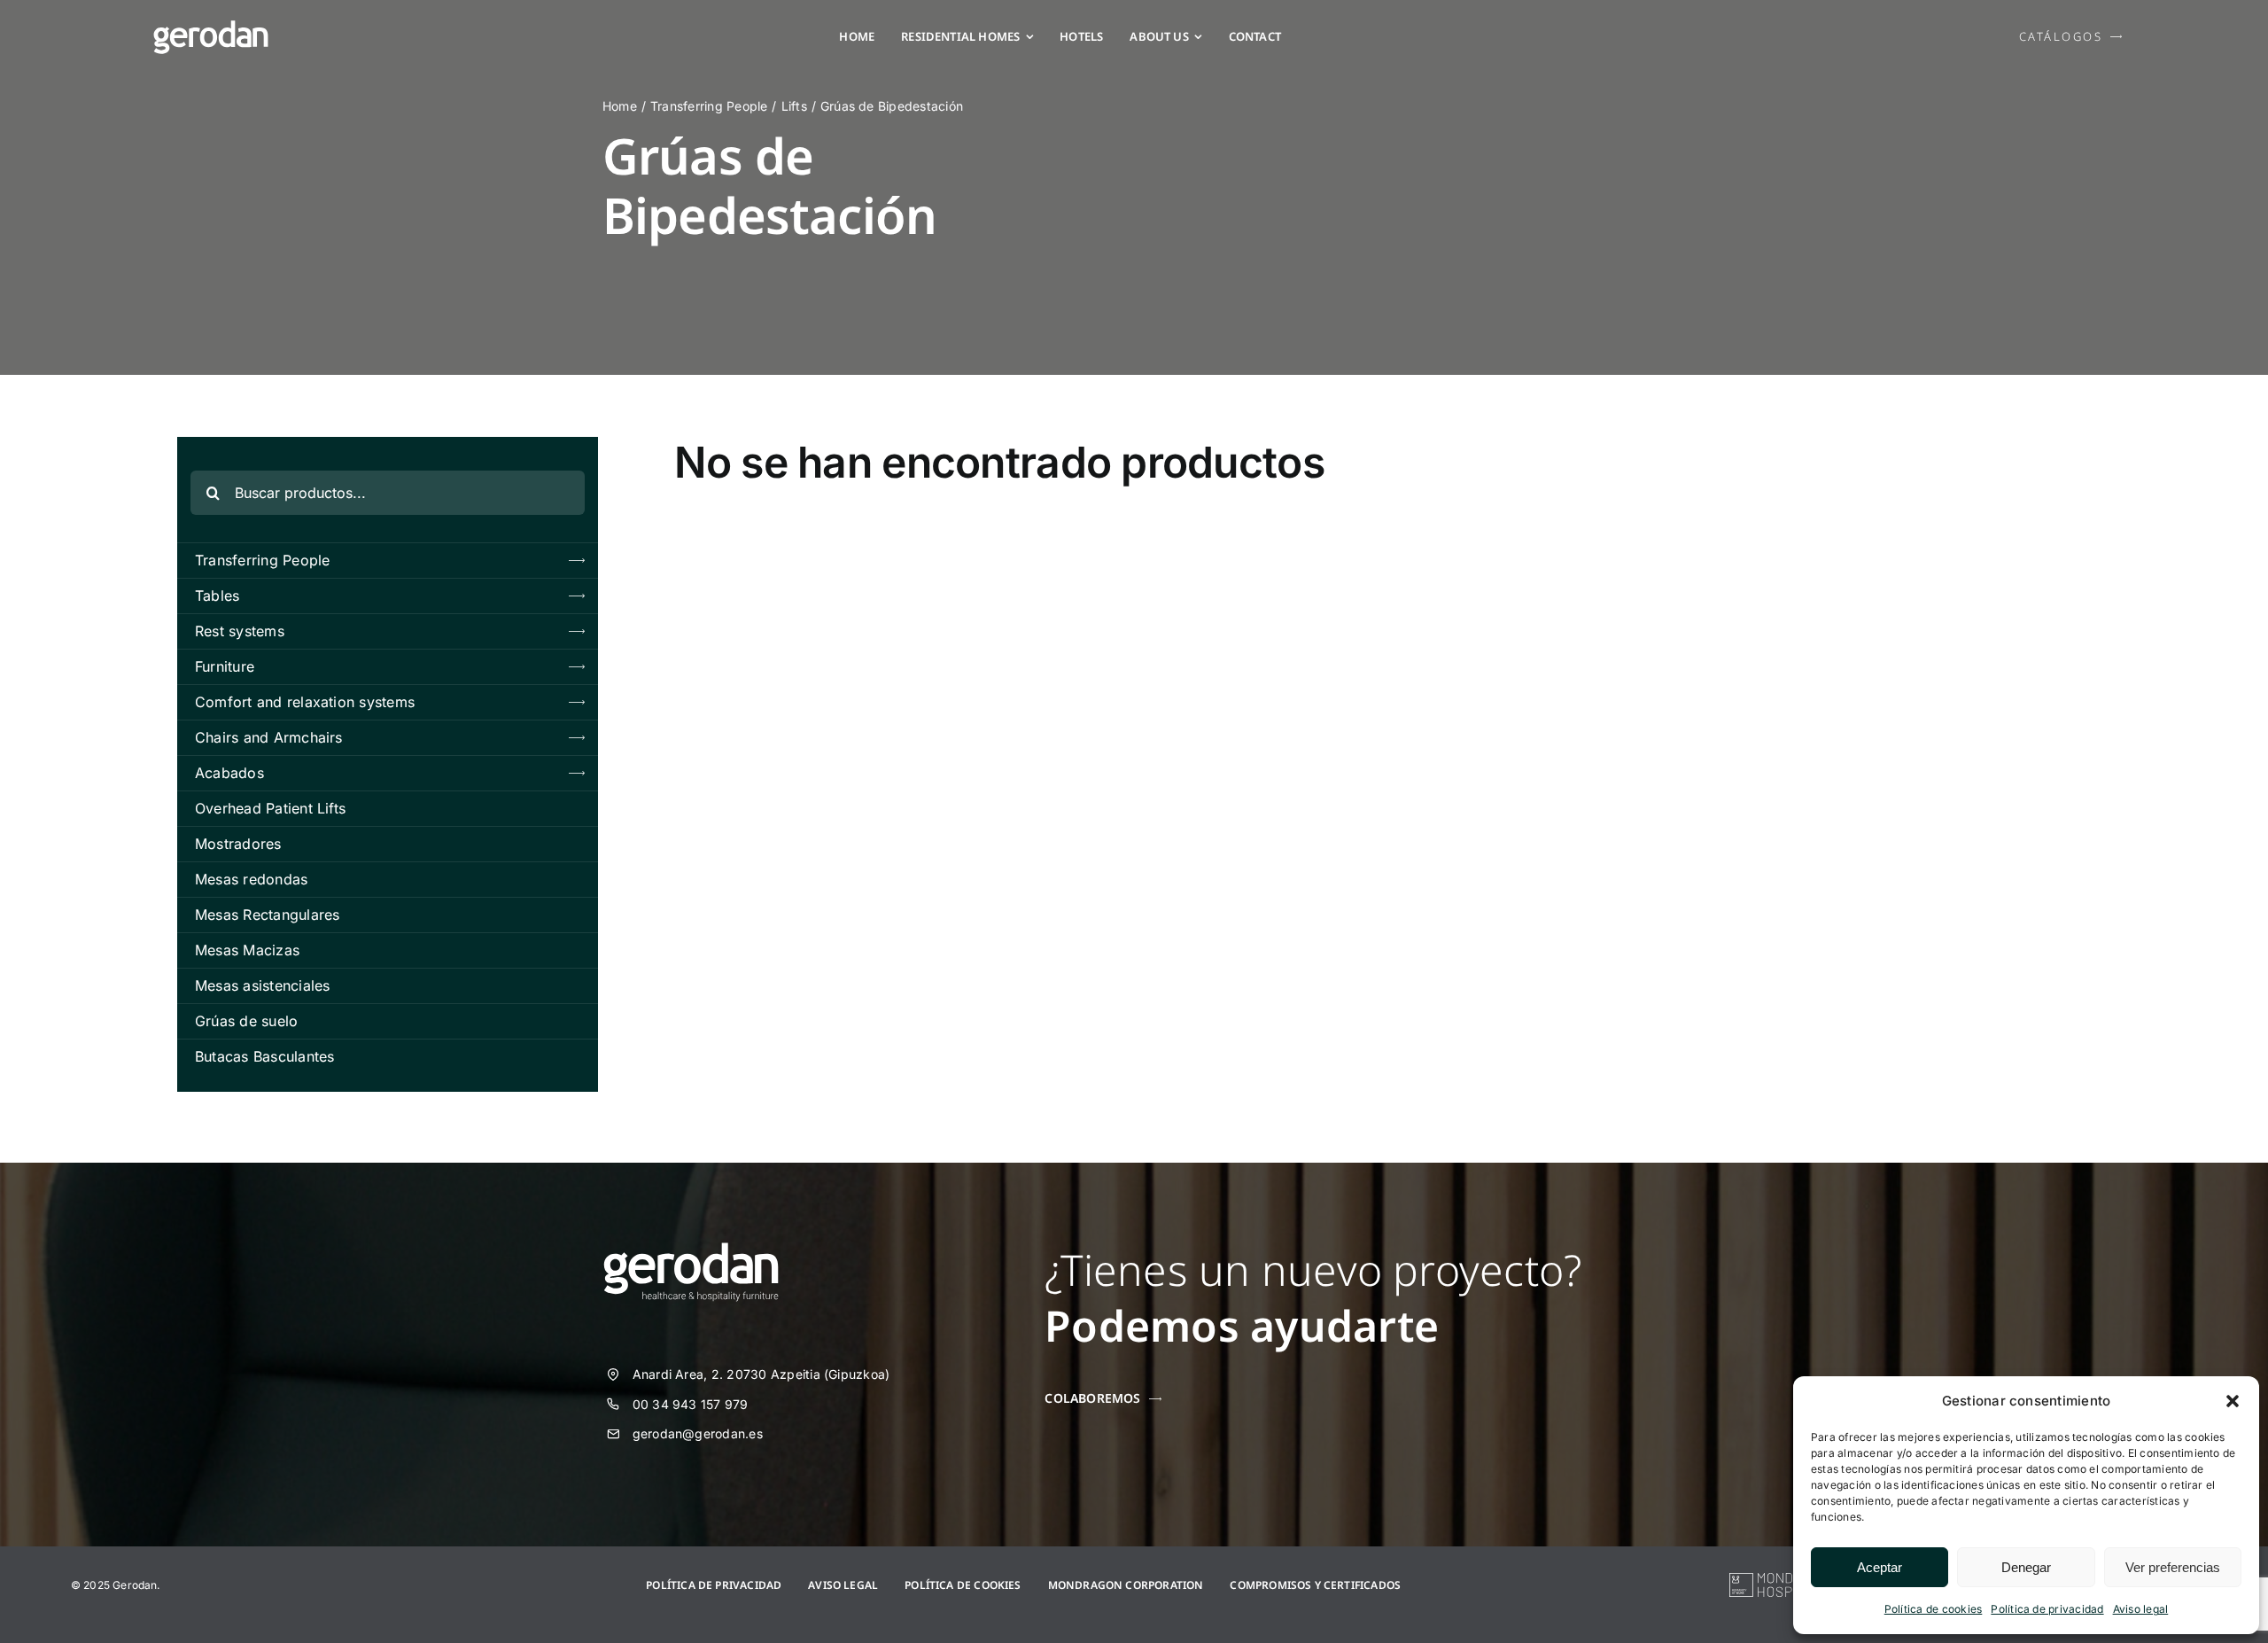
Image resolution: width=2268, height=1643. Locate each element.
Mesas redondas (251, 879)
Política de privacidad (2047, 1609)
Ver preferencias (2173, 1567)
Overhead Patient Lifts (270, 808)
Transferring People (263, 560)
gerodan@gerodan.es (698, 1433)
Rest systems (240, 631)
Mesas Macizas (247, 950)
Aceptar (1880, 1567)
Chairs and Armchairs (269, 737)
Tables (217, 596)
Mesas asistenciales (263, 985)
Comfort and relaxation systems (305, 702)
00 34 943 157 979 (691, 1404)
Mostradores (238, 844)
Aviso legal (2141, 1609)
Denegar (2026, 1567)
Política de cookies (1934, 1609)
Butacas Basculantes (265, 1056)
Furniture (225, 666)
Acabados (229, 773)
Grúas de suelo (246, 1021)
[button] (2233, 1401)
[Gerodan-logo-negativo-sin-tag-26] (211, 27)
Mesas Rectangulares (268, 915)
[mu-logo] (1783, 1580)
